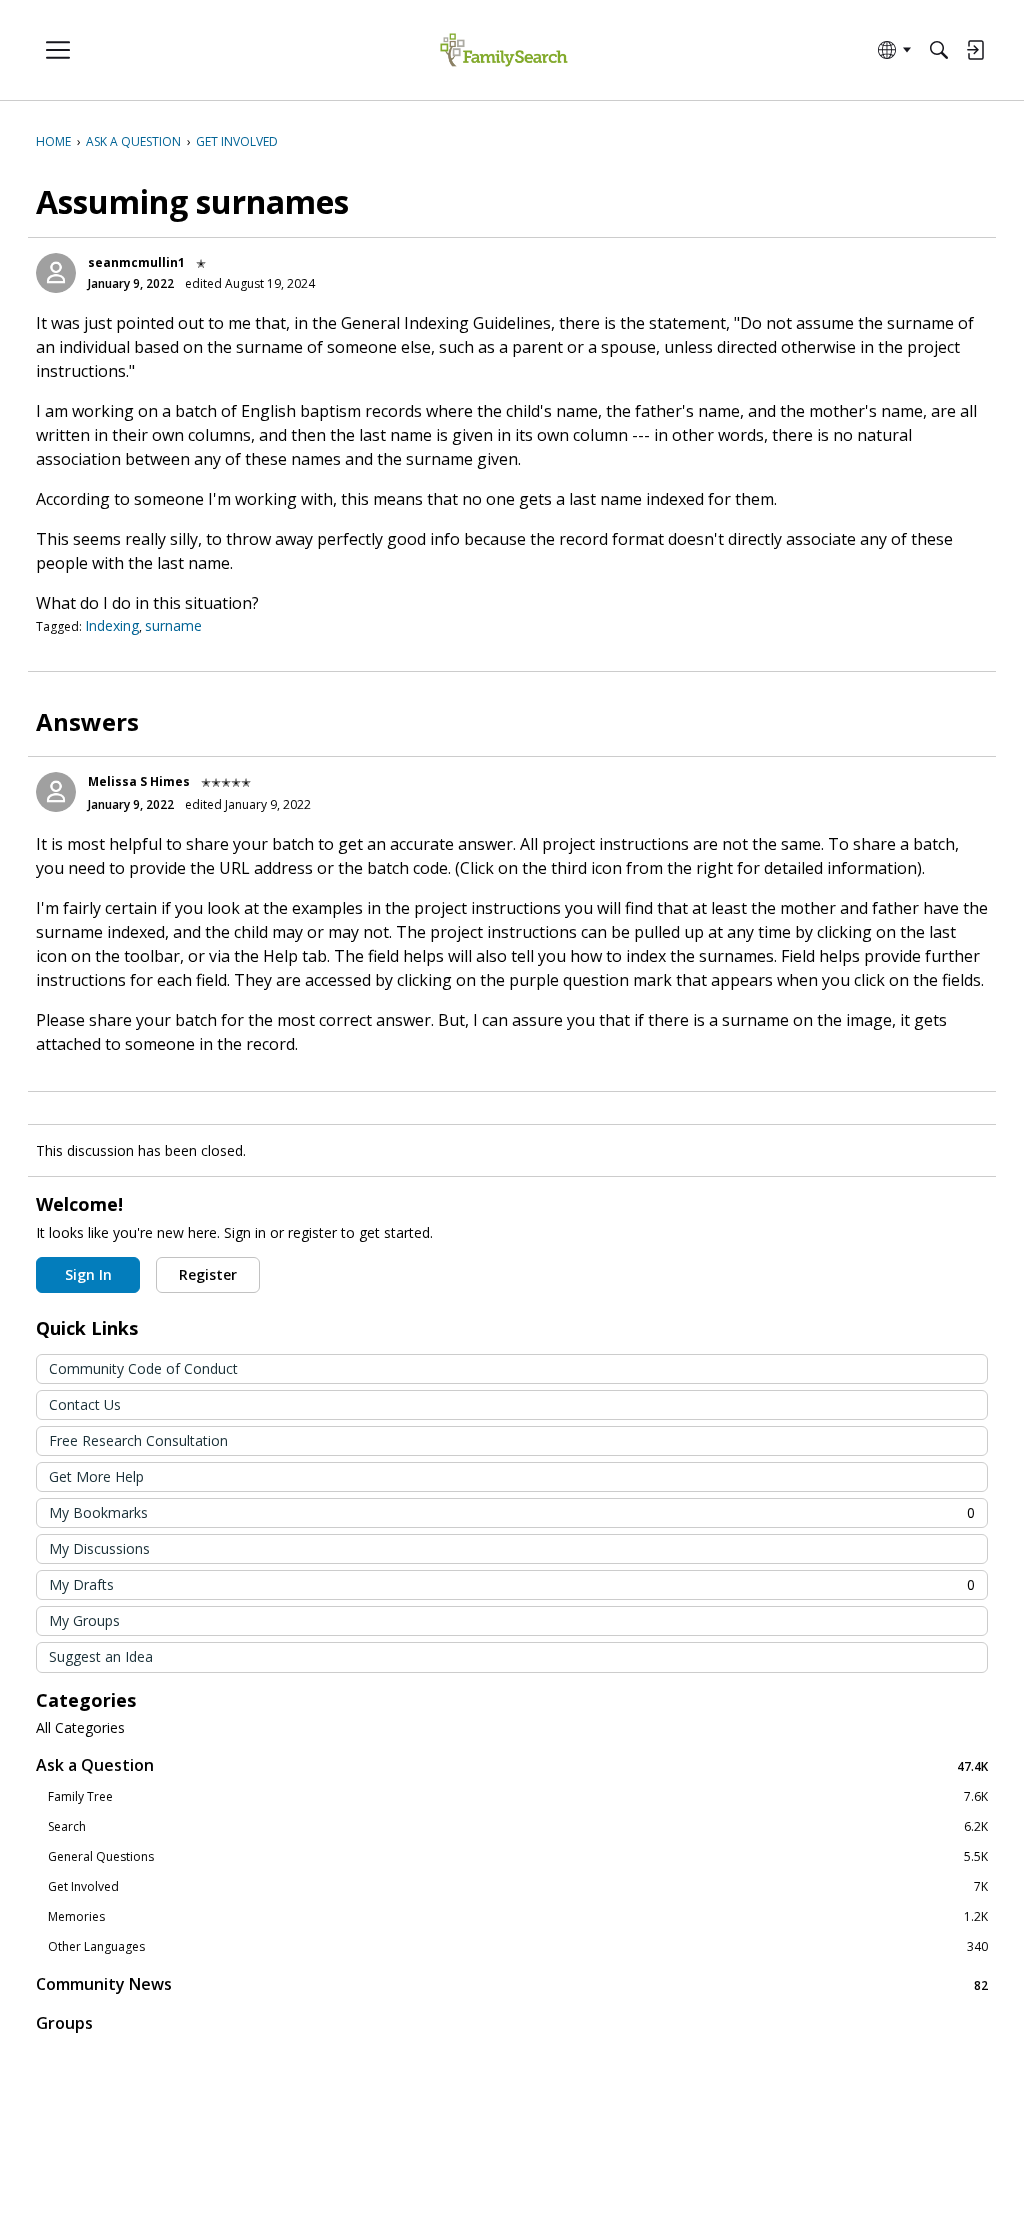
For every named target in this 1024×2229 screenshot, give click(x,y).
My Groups (84, 1620)
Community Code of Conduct (143, 1368)
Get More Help (96, 1476)
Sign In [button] (88, 1274)
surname (173, 625)
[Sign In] (975, 50)
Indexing (112, 625)
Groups (64, 2023)
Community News (512, 1984)
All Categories (80, 1728)
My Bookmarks (512, 1512)
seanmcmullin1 (136, 262)
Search (518, 1827)
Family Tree (518, 1797)
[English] (503, 50)
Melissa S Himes (139, 781)
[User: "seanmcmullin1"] (56, 273)
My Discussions (99, 1548)
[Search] (939, 50)
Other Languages (518, 1947)
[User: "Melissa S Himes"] (56, 792)
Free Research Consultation (138, 1440)
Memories (518, 1917)
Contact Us (85, 1404)
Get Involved (518, 1887)
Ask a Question (512, 1765)
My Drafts (512, 1584)
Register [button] (208, 1274)
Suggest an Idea (101, 1656)
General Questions (518, 1857)
